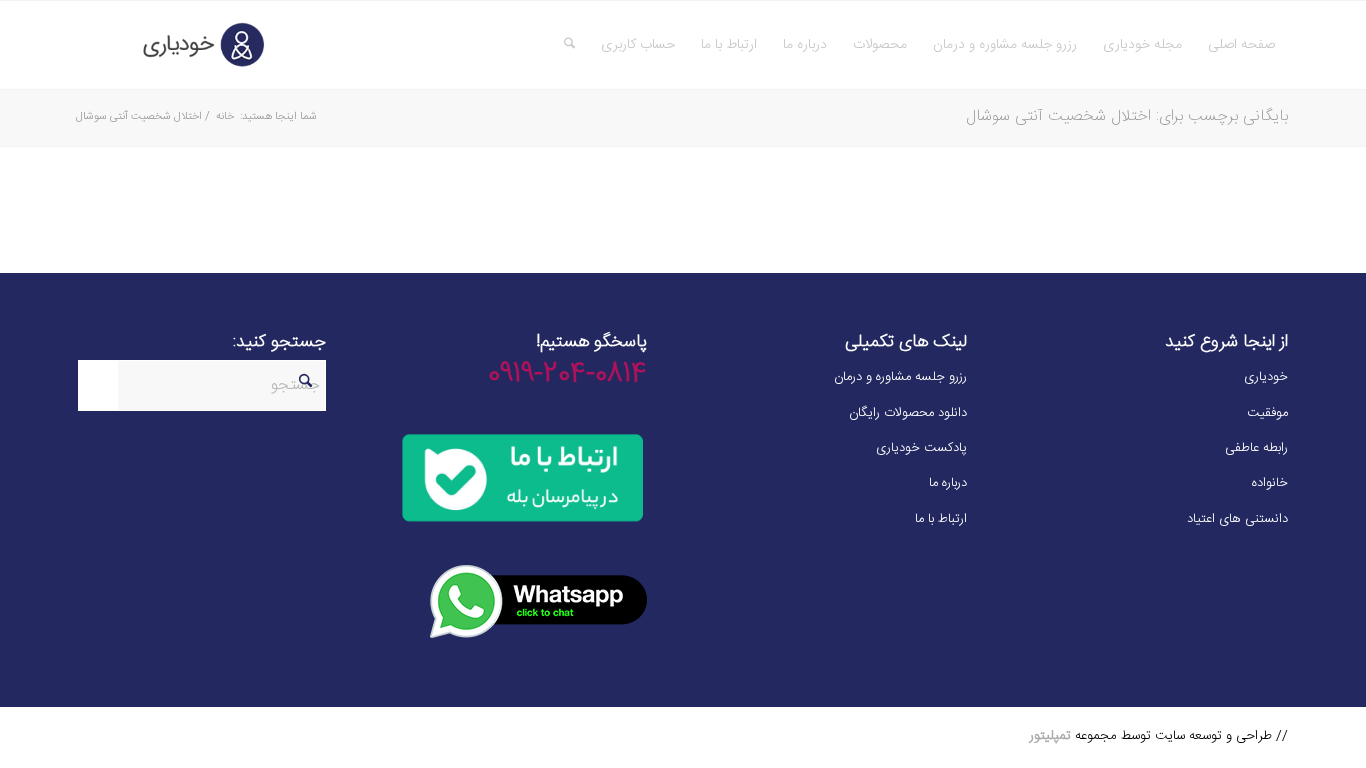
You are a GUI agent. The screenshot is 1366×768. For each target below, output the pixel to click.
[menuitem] (1241, 45)
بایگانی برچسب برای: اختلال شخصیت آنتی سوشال (1127, 116)
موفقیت (1267, 413)
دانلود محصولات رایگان (908, 413)
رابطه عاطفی (1256, 448)
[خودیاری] (173, 45)
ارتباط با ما (941, 519)
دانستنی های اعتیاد (1237, 519)
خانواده (1270, 483)
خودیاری (1266, 377)
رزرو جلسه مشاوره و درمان (900, 377)
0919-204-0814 (567, 375)
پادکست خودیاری (921, 448)
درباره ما (948, 483)
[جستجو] (569, 45)
